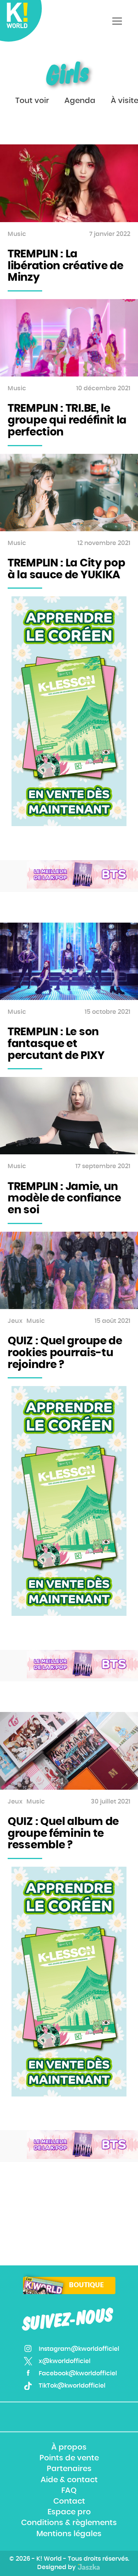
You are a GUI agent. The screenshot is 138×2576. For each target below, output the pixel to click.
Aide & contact (69, 2480)
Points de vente (69, 2458)
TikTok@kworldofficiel (72, 2386)
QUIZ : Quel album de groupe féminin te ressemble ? (63, 1834)
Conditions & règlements (69, 2523)
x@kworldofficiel (65, 2361)
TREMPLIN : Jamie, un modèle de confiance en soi (64, 1199)
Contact (69, 2501)
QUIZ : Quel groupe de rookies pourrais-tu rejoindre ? (65, 1353)
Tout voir (32, 101)
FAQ (69, 2491)
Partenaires (69, 2469)
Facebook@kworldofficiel (78, 2373)
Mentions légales (69, 2534)
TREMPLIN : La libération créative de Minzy (65, 266)
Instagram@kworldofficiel (79, 2349)
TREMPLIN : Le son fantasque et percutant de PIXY (56, 1044)
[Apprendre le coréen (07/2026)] (69, 711)
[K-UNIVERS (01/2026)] (82, 875)
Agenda (80, 101)
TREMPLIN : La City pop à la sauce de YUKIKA (66, 569)
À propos (69, 2447)
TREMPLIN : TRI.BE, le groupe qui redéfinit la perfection (67, 421)
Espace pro (69, 2512)
